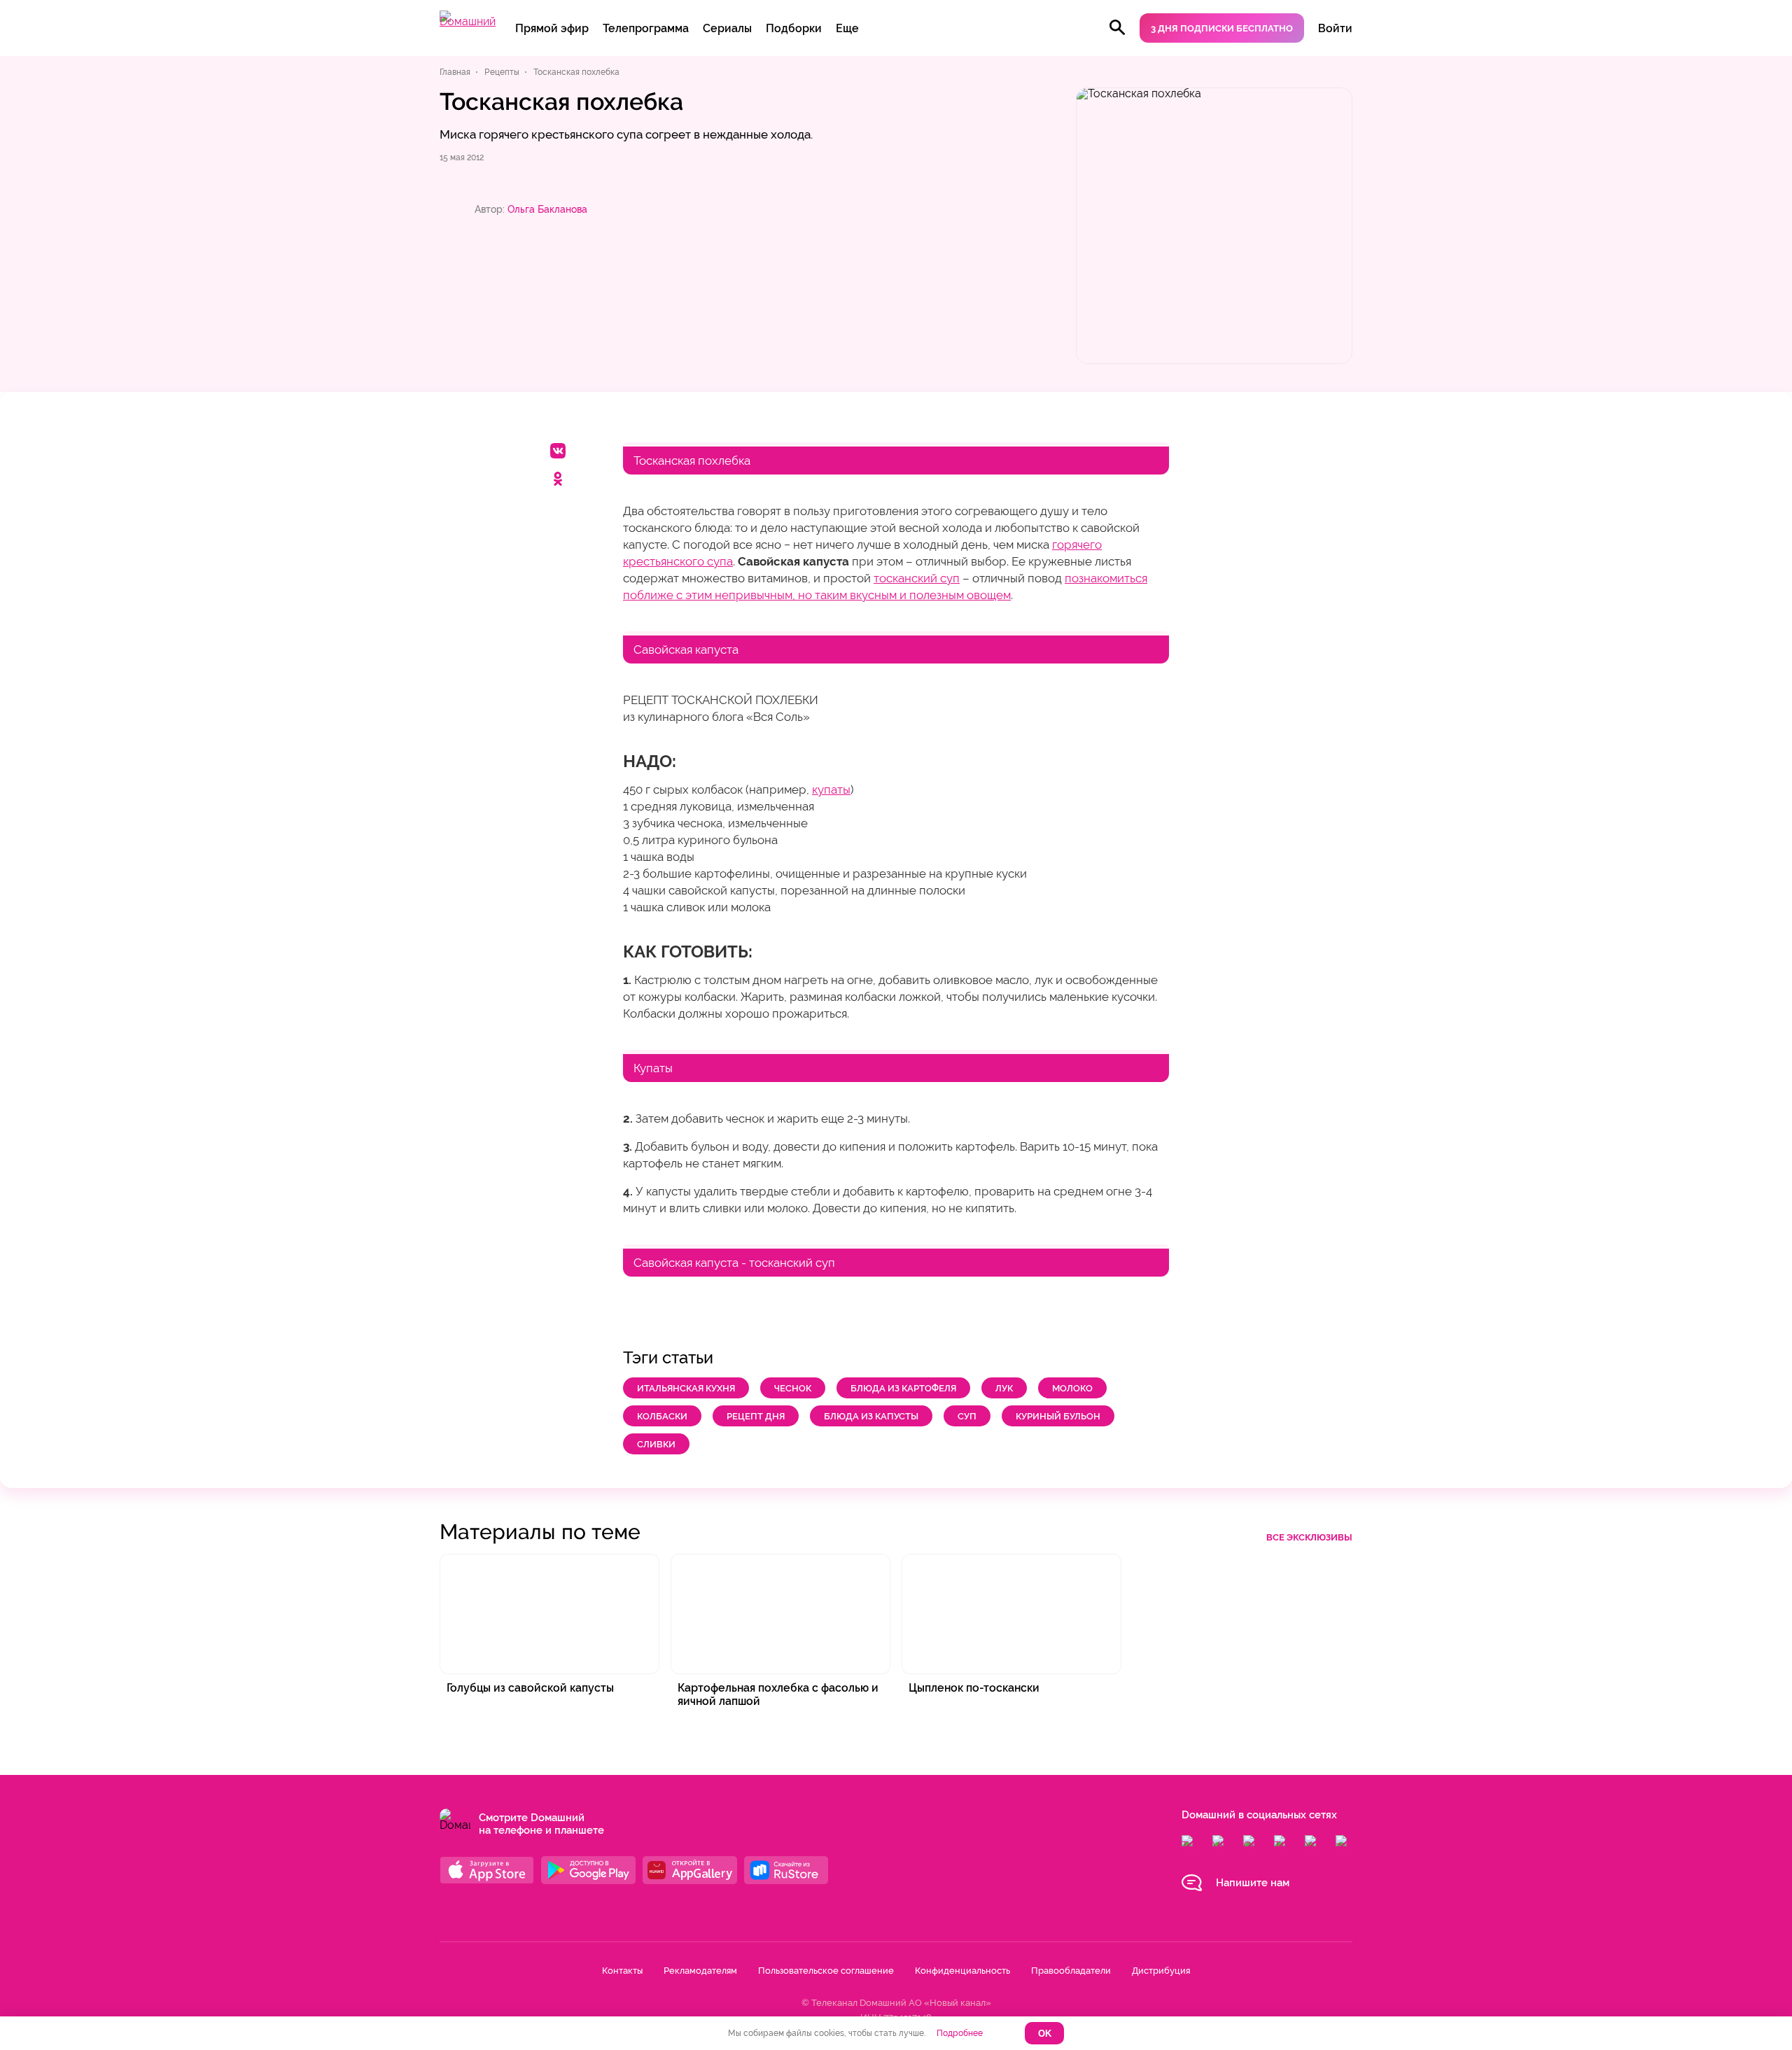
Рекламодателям (700, 1971)
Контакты (622, 1971)
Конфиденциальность (962, 1971)
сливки (656, 1444)
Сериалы (727, 28)
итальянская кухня (686, 1388)
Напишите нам (1253, 1883)
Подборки (794, 28)
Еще (847, 28)
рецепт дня (756, 1416)
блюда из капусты (871, 1416)
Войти (1335, 28)
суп (967, 1416)
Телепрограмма (646, 28)
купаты (831, 789)
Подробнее (960, 2033)
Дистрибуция (1161, 1971)
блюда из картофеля (903, 1388)
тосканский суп (917, 578)
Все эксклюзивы (1309, 1537)
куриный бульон (1058, 1416)
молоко (1072, 1388)
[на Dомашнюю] (468, 21)
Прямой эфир (552, 28)
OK (1045, 2034)
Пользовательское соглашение (826, 1971)
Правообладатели (1071, 1971)
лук (1004, 1388)
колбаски (662, 1416)
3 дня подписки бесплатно (1222, 28)
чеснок (793, 1388)
